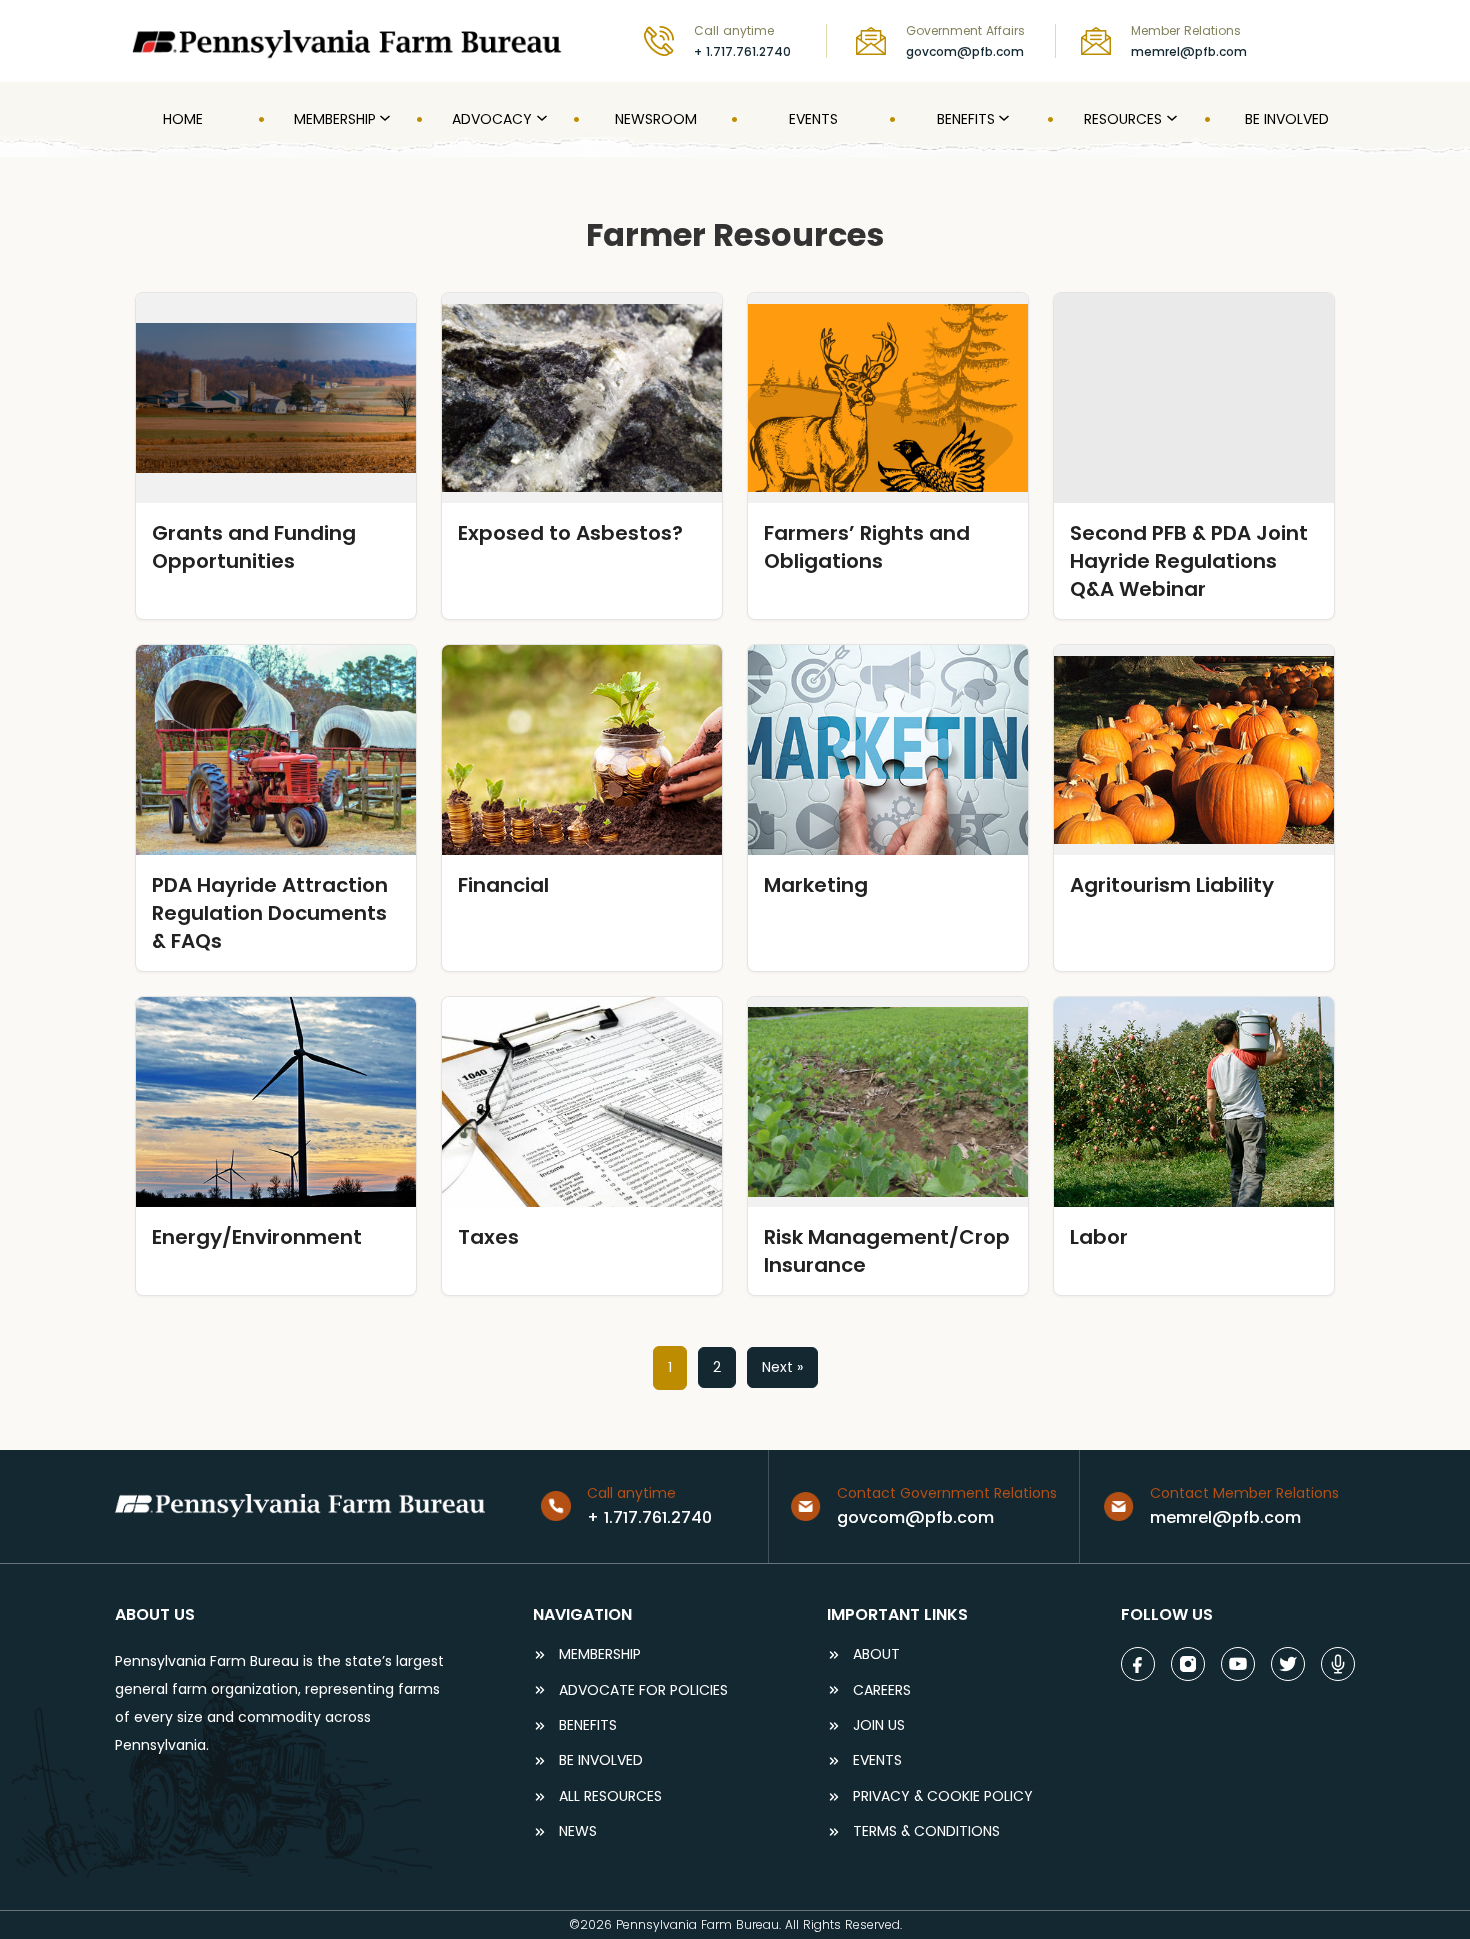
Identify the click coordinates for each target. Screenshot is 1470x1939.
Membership (600, 1654)
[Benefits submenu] (1002, 119)
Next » (782, 1367)
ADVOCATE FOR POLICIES (643, 1690)
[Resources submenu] (1170, 119)
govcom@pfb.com (965, 51)
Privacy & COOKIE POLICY (943, 1796)
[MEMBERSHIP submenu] (383, 119)
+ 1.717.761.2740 (742, 51)
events (877, 1760)
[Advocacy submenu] (540, 119)
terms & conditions (926, 1831)
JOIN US (879, 1725)
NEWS (578, 1831)
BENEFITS (588, 1725)
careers (882, 1690)
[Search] (1341, 40)
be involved (601, 1760)
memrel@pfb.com (1189, 51)
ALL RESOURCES (610, 1796)
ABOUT (876, 1654)
